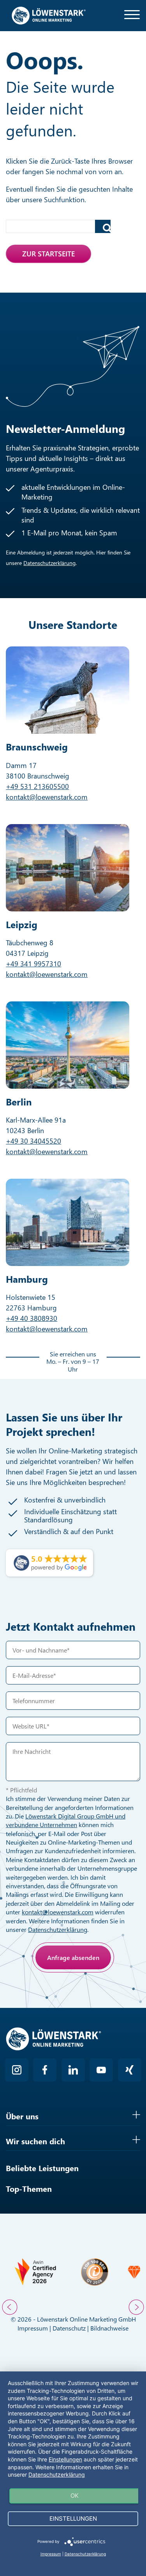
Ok (75, 2496)
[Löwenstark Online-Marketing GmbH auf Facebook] (45, 2070)
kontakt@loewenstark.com (47, 797)
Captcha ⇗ (84, 2002)
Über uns (22, 2116)
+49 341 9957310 (33, 964)
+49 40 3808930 (32, 1318)
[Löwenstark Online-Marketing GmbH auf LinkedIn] (73, 2070)
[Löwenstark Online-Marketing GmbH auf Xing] (130, 2070)
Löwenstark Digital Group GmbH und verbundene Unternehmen (66, 1820)
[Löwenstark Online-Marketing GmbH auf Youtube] (101, 2070)
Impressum (33, 2328)
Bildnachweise (109, 2328)
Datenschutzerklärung (49, 563)
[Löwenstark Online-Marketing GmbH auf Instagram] (17, 2070)
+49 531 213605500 (37, 786)
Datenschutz (69, 2328)
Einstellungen (65, 2459)
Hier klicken (63, 1993)
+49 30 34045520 (33, 1141)
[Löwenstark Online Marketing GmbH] (49, 15)
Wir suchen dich (35, 2141)
